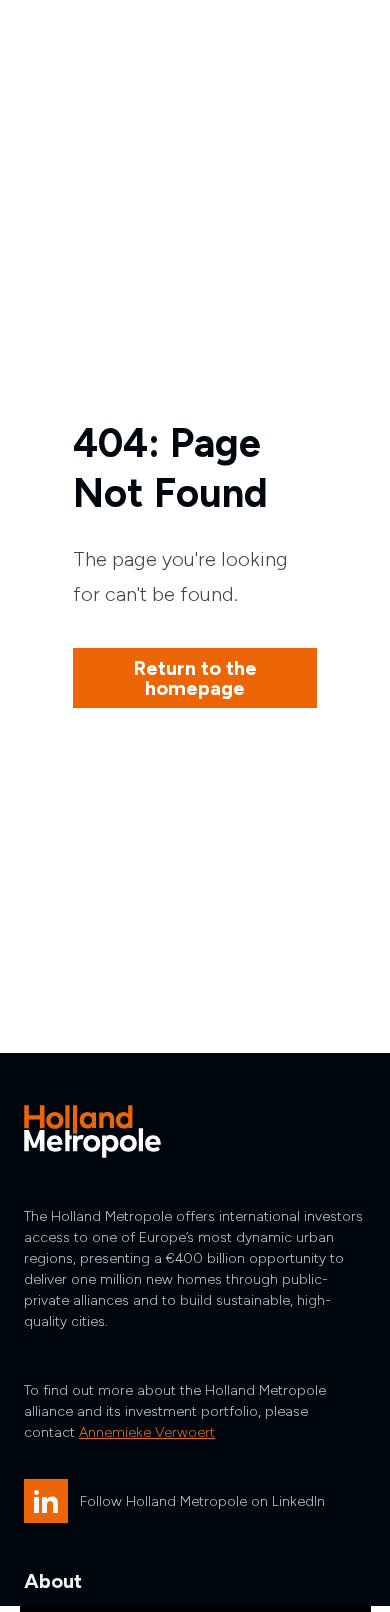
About (53, 1581)
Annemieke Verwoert (147, 1432)
